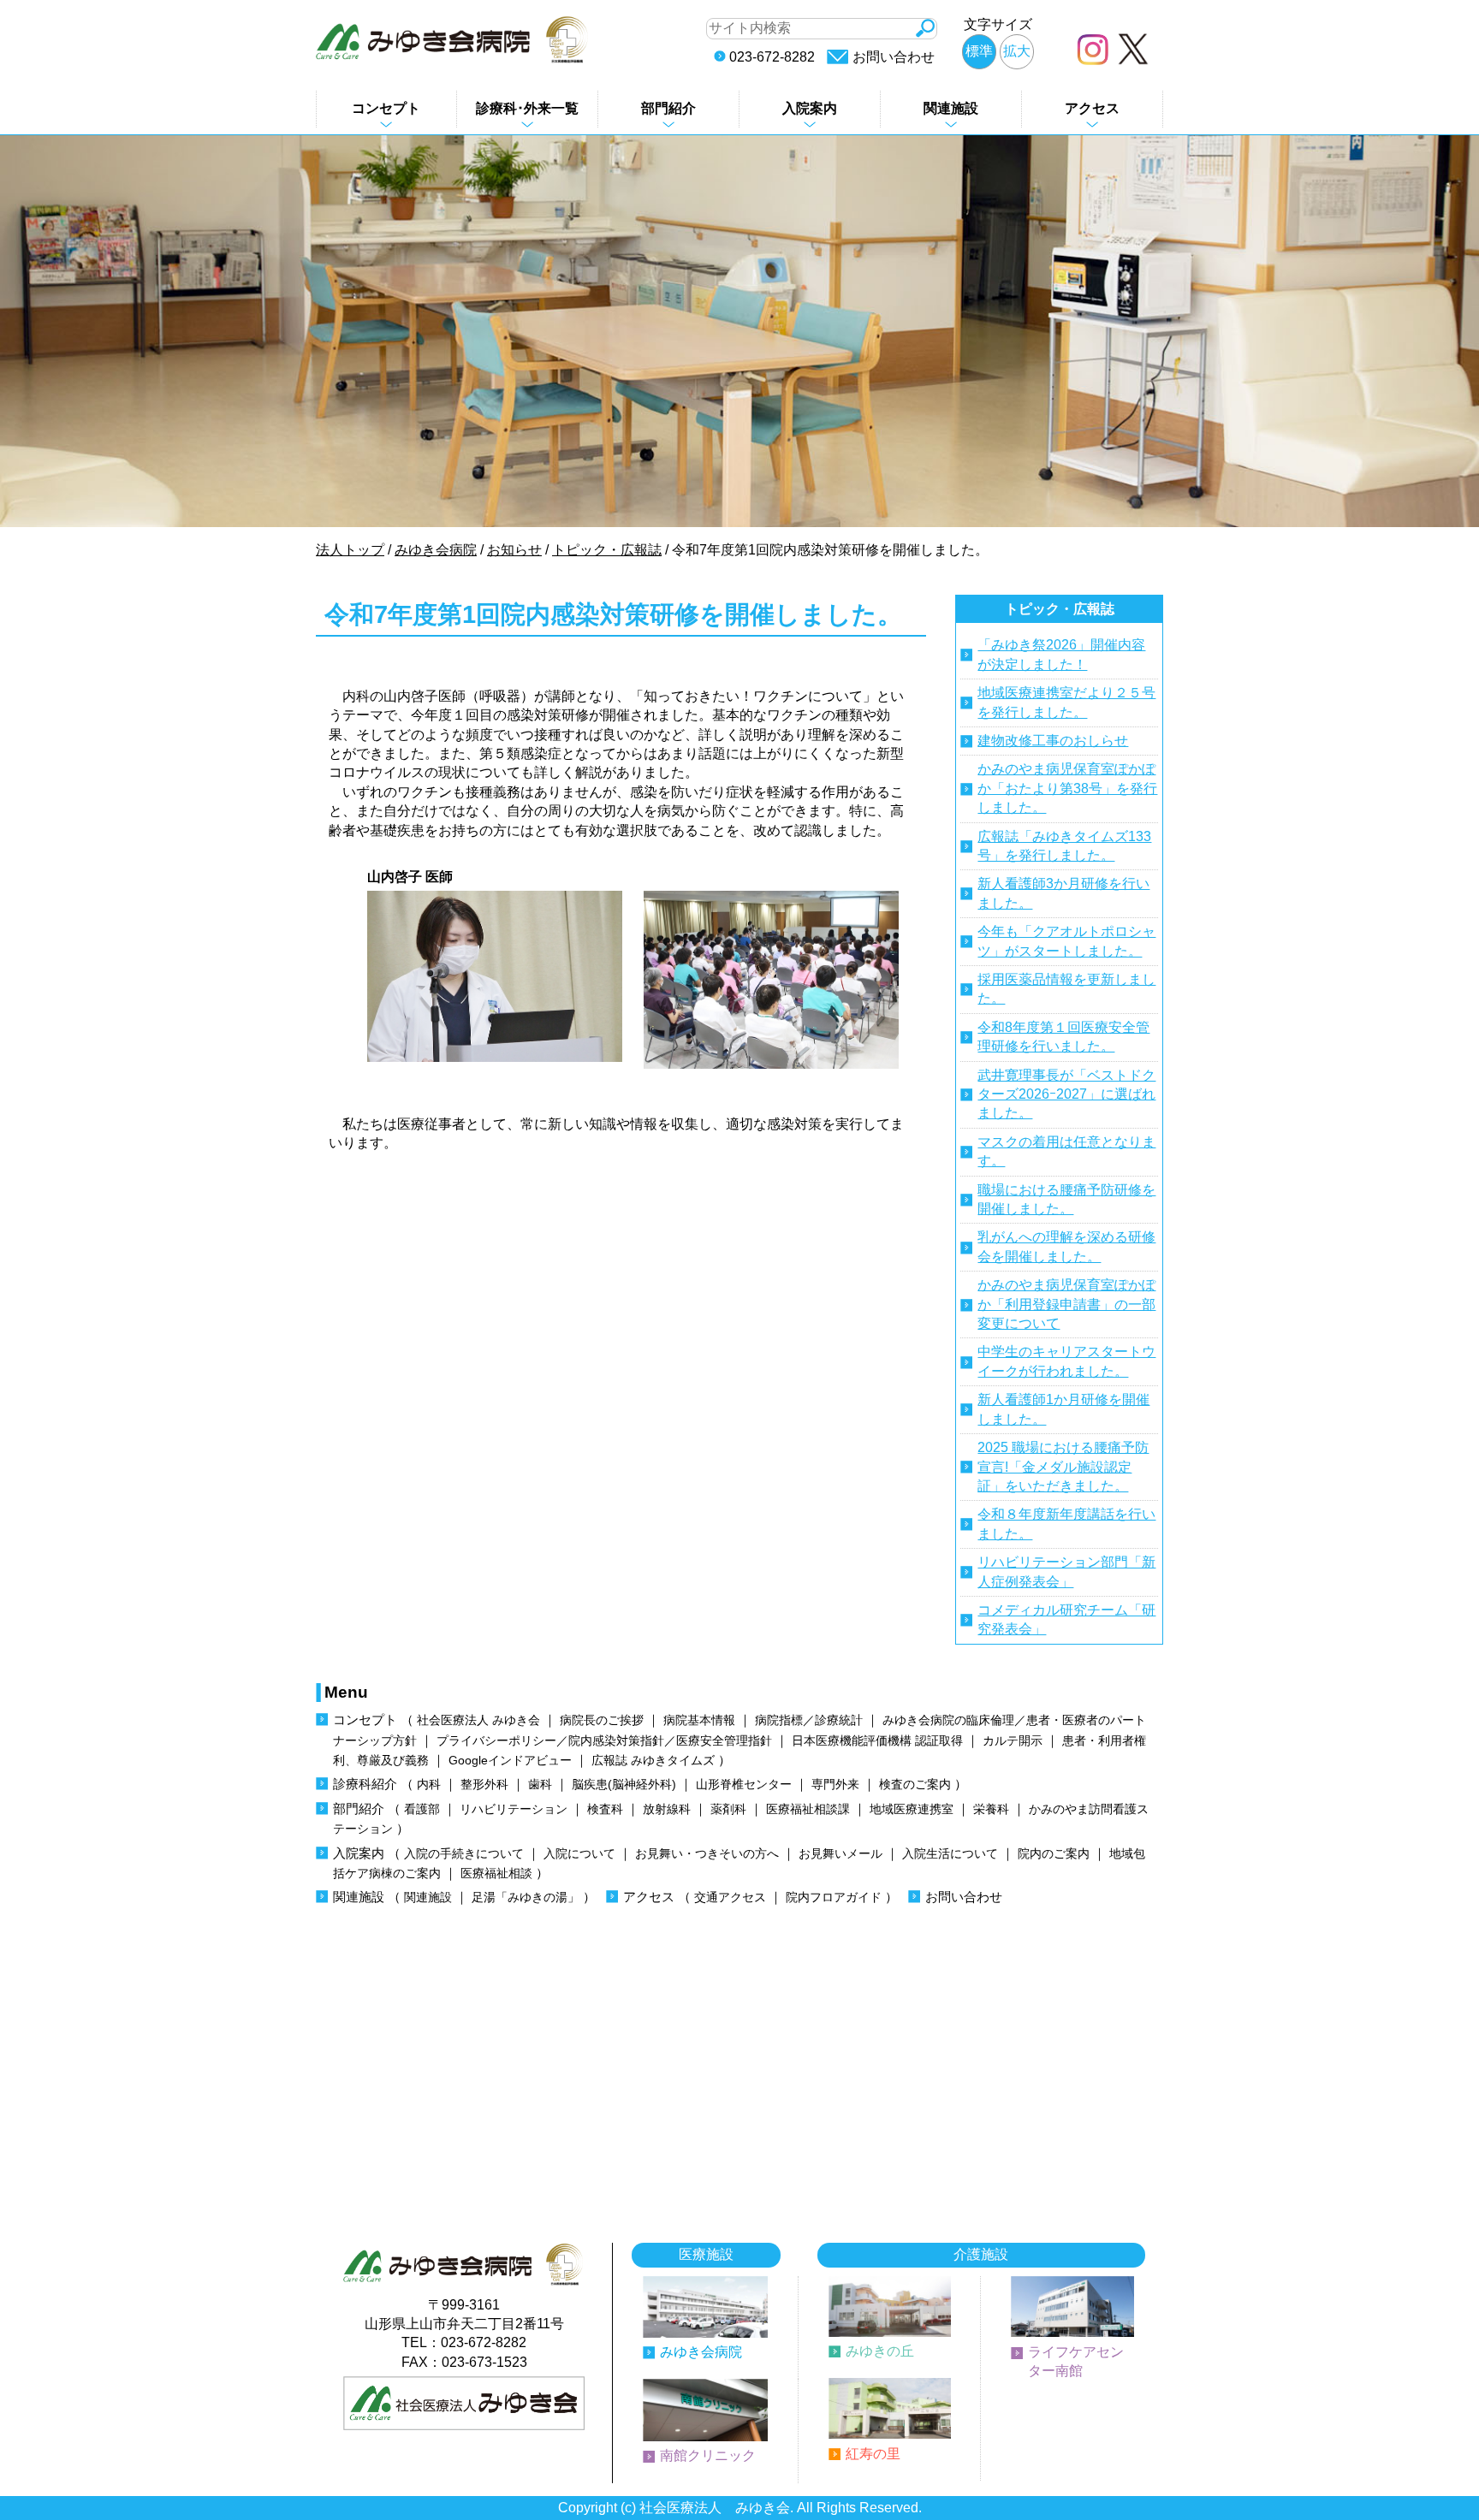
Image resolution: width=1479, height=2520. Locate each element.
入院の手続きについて (464, 1854)
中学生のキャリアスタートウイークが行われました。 (1066, 1361)
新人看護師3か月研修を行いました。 (1063, 893)
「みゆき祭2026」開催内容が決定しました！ (1061, 654)
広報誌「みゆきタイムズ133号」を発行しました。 (1064, 846)
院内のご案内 (1054, 1854)
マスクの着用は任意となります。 (1066, 1151)
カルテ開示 (1013, 1741)
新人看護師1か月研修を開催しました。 (1063, 1409)
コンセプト (386, 108)
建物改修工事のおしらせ (1053, 741)
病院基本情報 (699, 1720)
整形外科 (484, 1785)
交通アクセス (730, 1897)
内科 (429, 1785)
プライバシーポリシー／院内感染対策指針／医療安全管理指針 (604, 1741)
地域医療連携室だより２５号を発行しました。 (1066, 702)
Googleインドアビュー (510, 1761)
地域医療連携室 (912, 1809)
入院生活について (950, 1854)
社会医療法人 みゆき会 (478, 1720)
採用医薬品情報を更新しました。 (1066, 989)
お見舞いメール (840, 1854)
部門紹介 (668, 108)
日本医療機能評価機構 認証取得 (877, 1741)
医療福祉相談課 (808, 1809)
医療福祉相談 (496, 1874)
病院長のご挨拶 (602, 1720)
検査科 (605, 1809)
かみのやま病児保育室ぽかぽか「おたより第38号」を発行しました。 (1067, 788)
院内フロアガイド (834, 1897)
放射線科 (667, 1809)
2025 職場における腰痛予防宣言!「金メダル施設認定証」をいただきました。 (1063, 1467)
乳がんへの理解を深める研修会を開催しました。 (1066, 1246)
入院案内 (810, 108)
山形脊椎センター (744, 1785)
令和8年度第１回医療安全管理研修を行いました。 (1063, 1037)
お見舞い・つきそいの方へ (707, 1854)
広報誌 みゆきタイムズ (653, 1761)
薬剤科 (728, 1809)
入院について (579, 1854)
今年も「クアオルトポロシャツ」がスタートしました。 (1066, 941)
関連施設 (951, 108)
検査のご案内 (915, 1785)
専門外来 (835, 1785)
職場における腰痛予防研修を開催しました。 (1066, 1199)
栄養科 (991, 1809)
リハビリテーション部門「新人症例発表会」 (1066, 1571)
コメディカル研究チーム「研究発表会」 (1066, 1619)
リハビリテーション (514, 1809)
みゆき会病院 (701, 2352)
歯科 (540, 1785)
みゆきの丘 (880, 2351)
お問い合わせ (894, 57)
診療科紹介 (365, 1784)
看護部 (422, 1809)
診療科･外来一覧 (527, 108)
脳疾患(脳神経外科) (624, 1785)
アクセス (1092, 108)
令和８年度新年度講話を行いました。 (1066, 1524)
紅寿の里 (873, 2454)
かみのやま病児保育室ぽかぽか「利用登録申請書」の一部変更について (1066, 1304)
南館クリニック (708, 2455)
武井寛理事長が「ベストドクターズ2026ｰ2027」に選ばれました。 (1066, 1094)
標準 (979, 51)
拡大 (1017, 51)
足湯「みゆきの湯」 (526, 1897)
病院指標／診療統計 (809, 1720)
